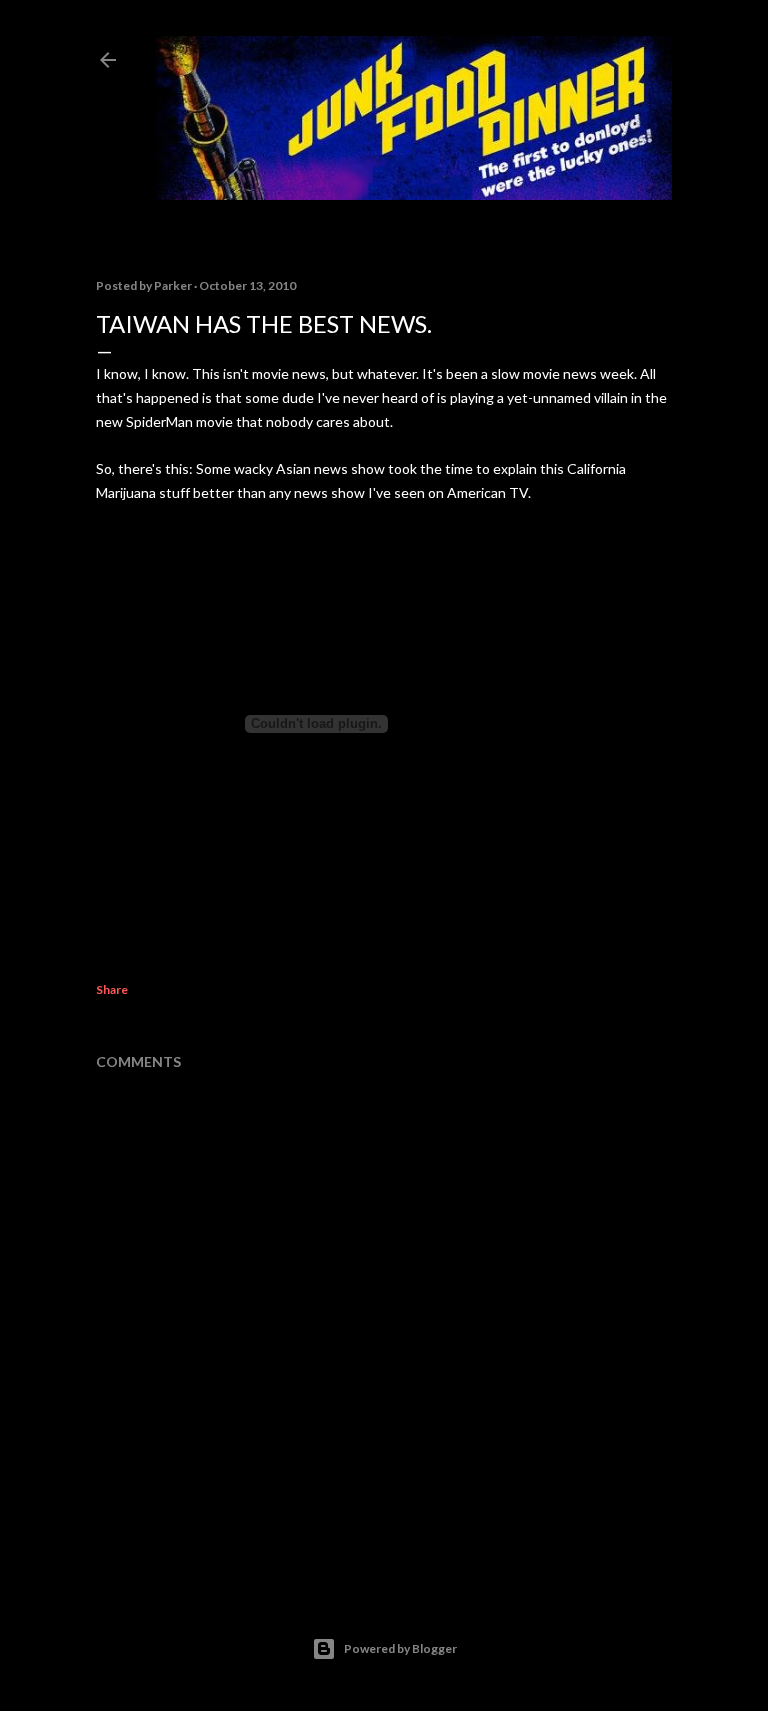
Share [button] (112, 989)
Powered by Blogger (400, 1648)
